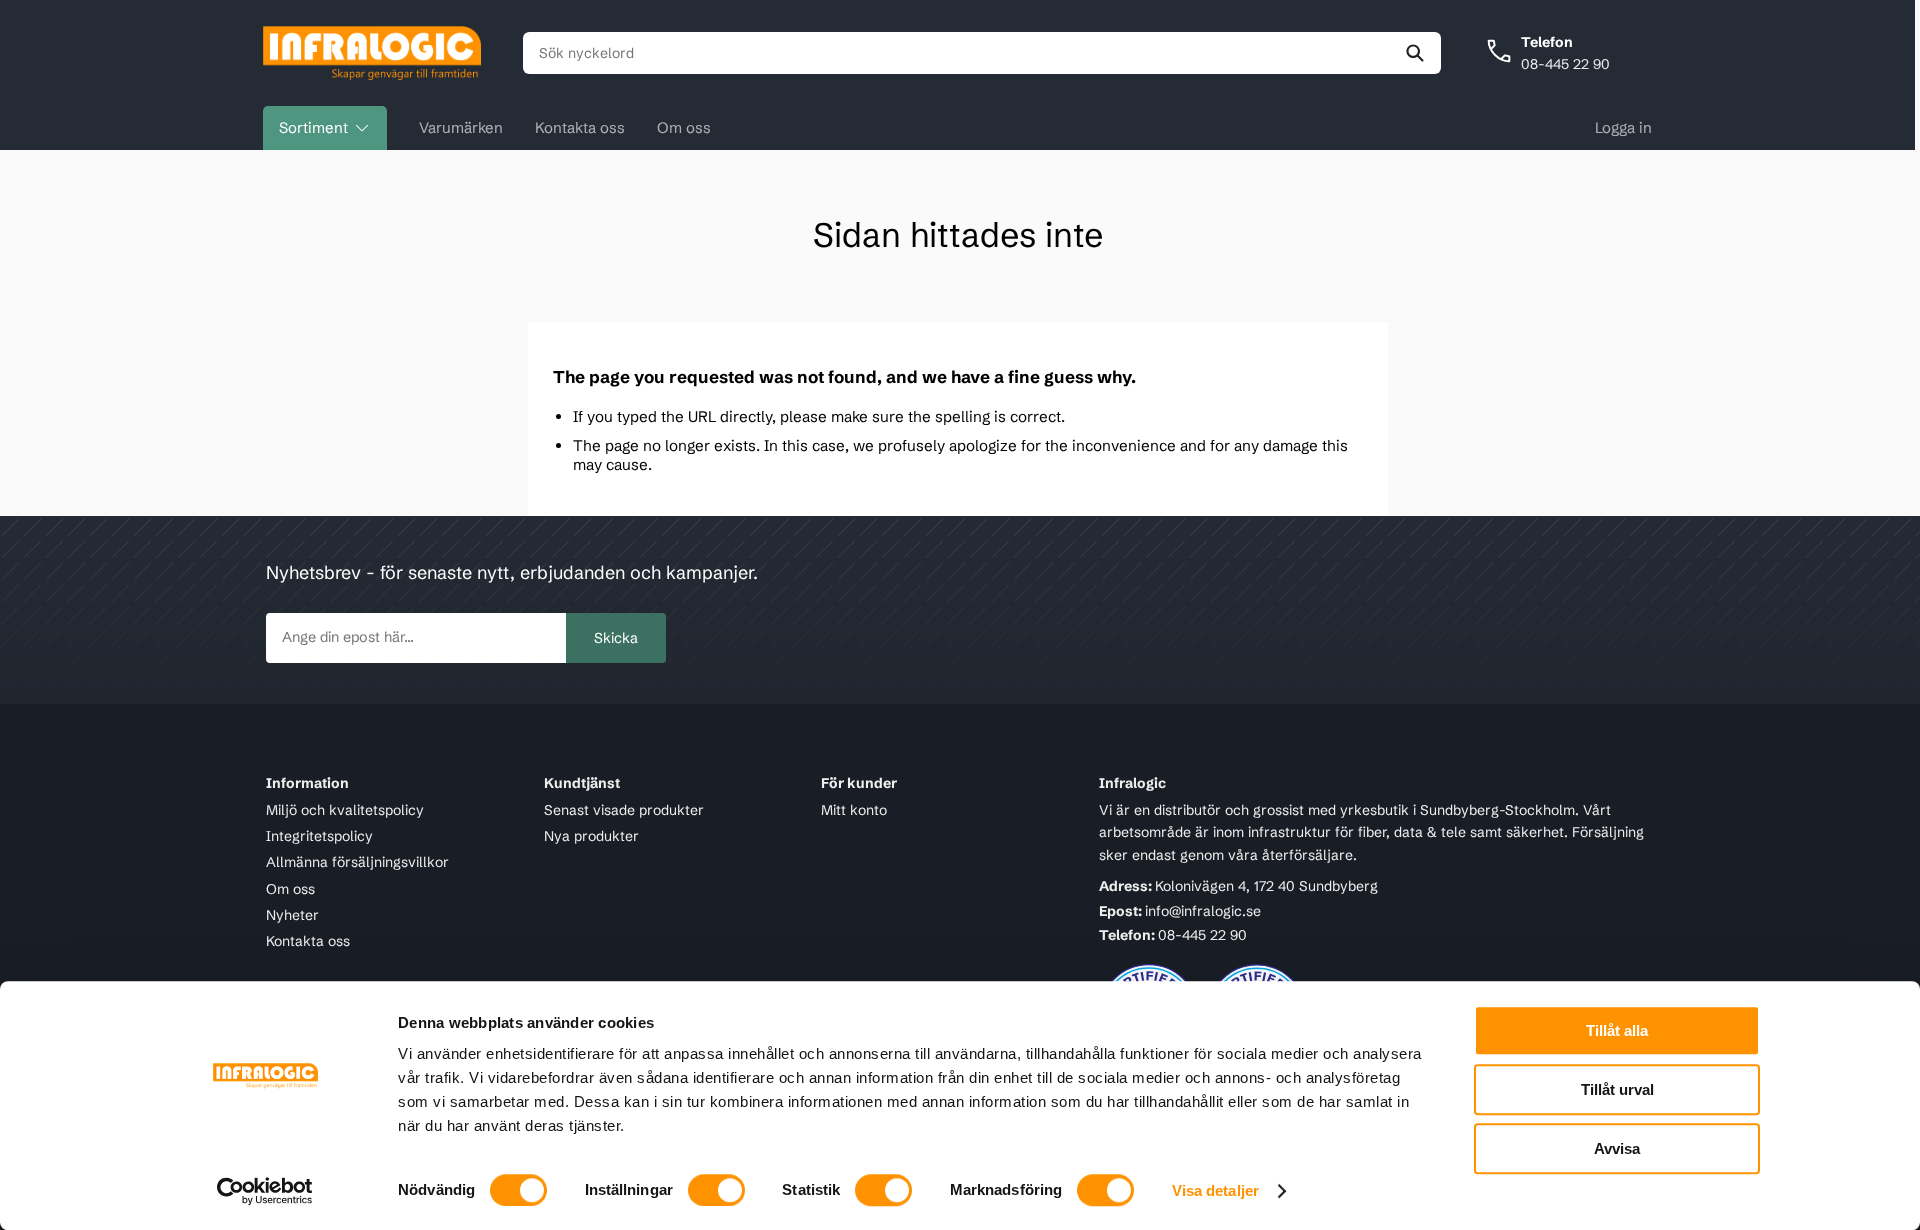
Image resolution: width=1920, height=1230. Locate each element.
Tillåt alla (1617, 1030)
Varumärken (461, 127)
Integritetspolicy (319, 836)
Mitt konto (854, 810)
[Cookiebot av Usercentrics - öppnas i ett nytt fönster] (265, 1191)
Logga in (1623, 127)
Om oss (684, 127)
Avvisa (1617, 1148)
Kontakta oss (580, 127)
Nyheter (292, 915)
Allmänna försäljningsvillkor (357, 862)
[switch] (716, 1190)
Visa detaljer (1215, 1190)
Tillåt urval (1617, 1089)
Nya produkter (591, 836)
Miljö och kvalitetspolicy (345, 810)
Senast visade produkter (624, 810)
